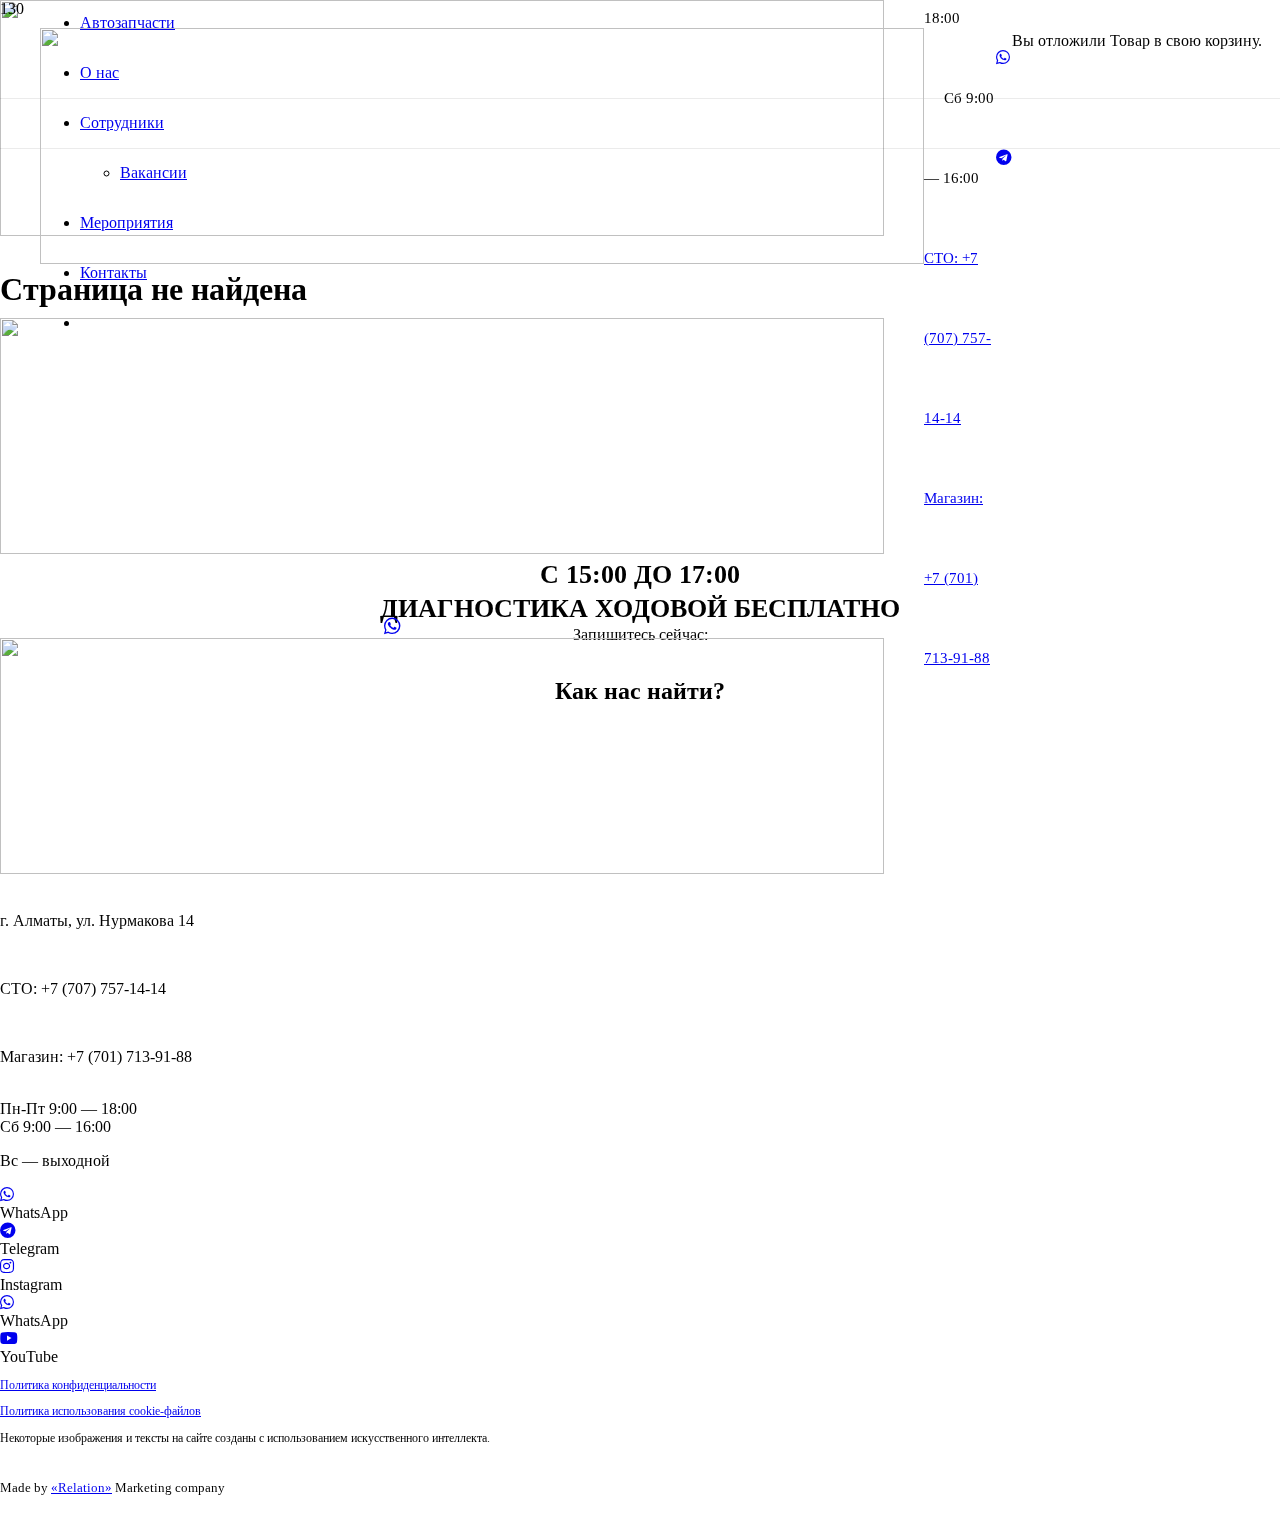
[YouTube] (9, 1338)
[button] (6, 1517)
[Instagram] (7, 1266)
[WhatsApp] (1003, 57)
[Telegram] (1004, 157)
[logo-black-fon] (482, 258)
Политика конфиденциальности (78, 1385)
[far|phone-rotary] (640, 955)
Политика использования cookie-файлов (100, 1411)
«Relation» (81, 1487)
